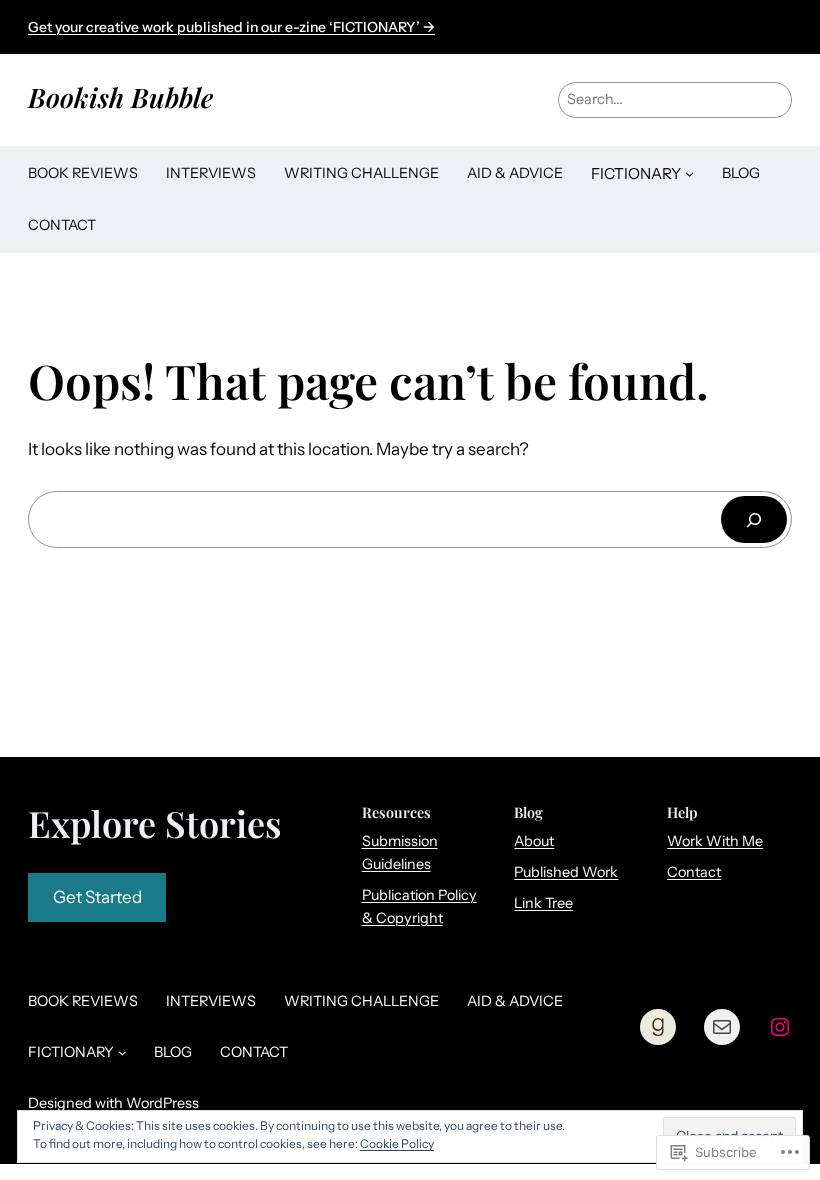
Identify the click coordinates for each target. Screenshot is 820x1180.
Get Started (97, 897)
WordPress (162, 1103)
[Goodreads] (658, 1027)
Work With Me (715, 841)
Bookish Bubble (120, 97)
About (534, 841)
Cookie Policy (397, 1143)
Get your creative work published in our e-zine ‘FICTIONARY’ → (231, 27)
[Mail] (722, 1027)
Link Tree (543, 903)
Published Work (566, 872)
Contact (694, 872)
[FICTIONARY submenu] (689, 173)
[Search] (754, 519)
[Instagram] (780, 1027)
